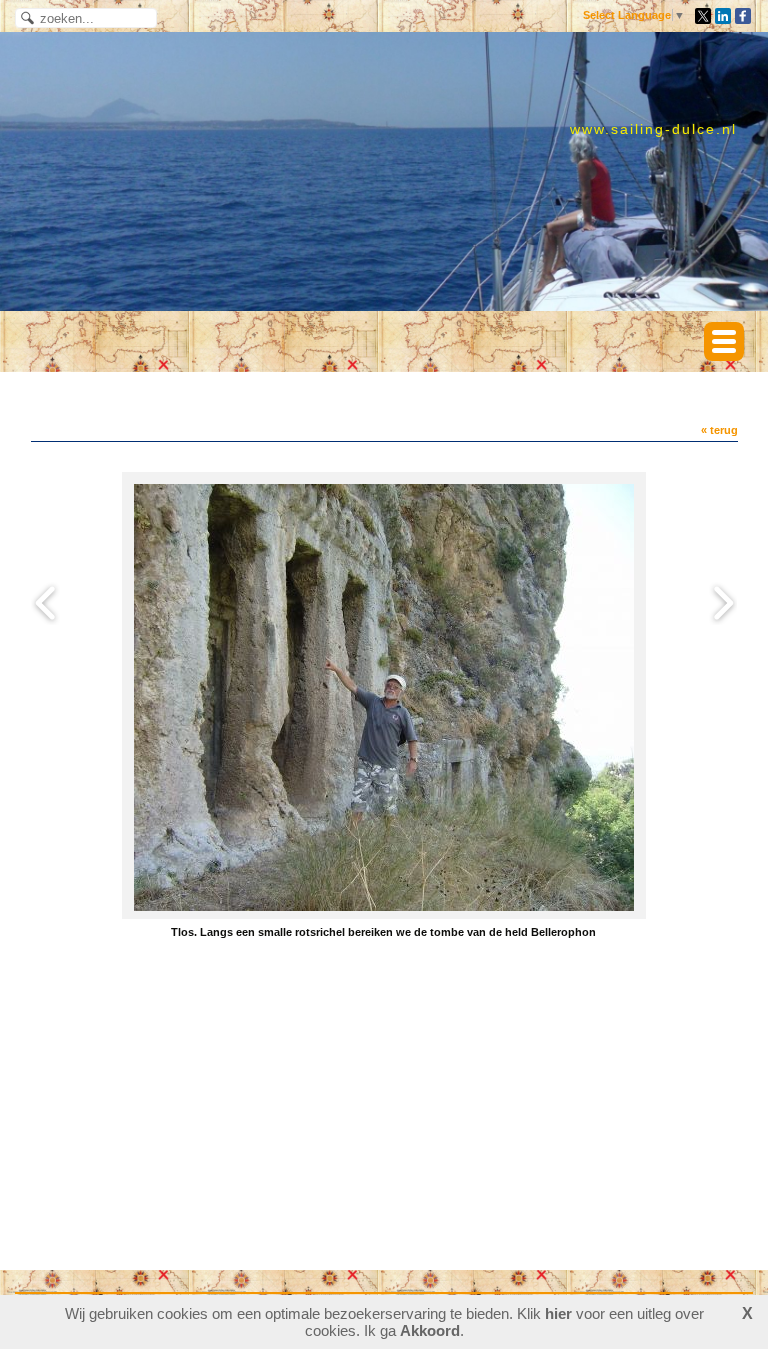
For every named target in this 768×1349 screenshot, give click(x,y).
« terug (719, 430)
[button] (724, 341)
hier (558, 1313)
